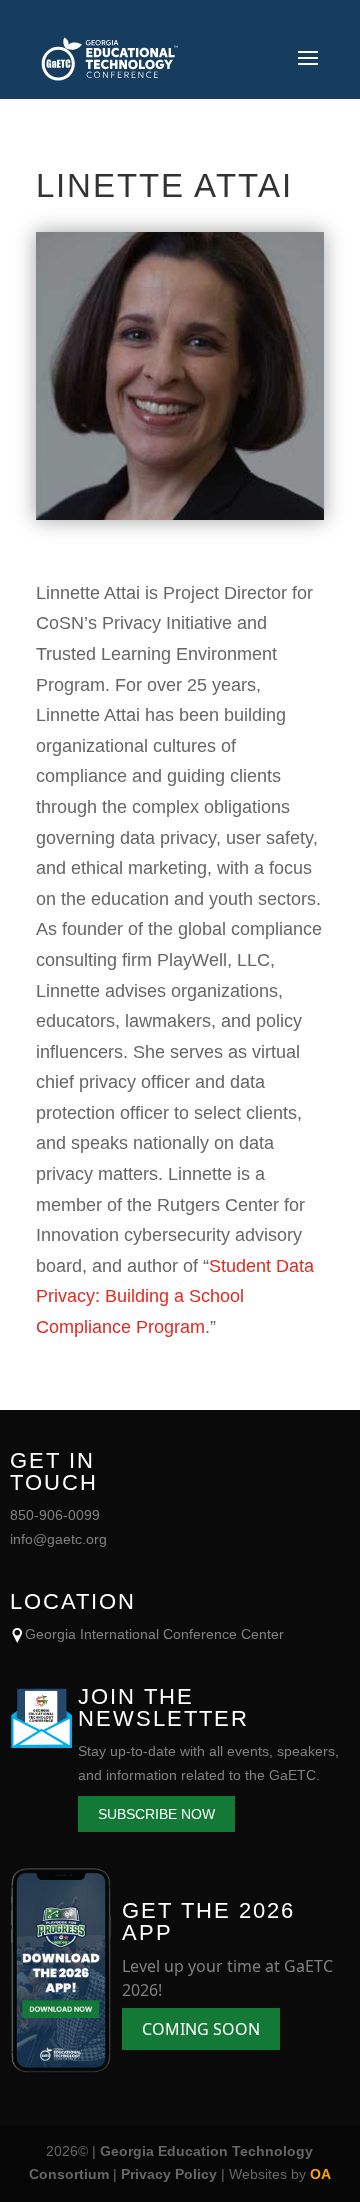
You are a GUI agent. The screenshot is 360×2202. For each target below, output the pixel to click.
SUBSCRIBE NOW (156, 1814)
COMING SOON (201, 2029)
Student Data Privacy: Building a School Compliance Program (175, 1296)
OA (320, 2174)
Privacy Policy (169, 2174)
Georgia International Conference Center (154, 1634)
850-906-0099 (55, 1515)
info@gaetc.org (58, 1539)
